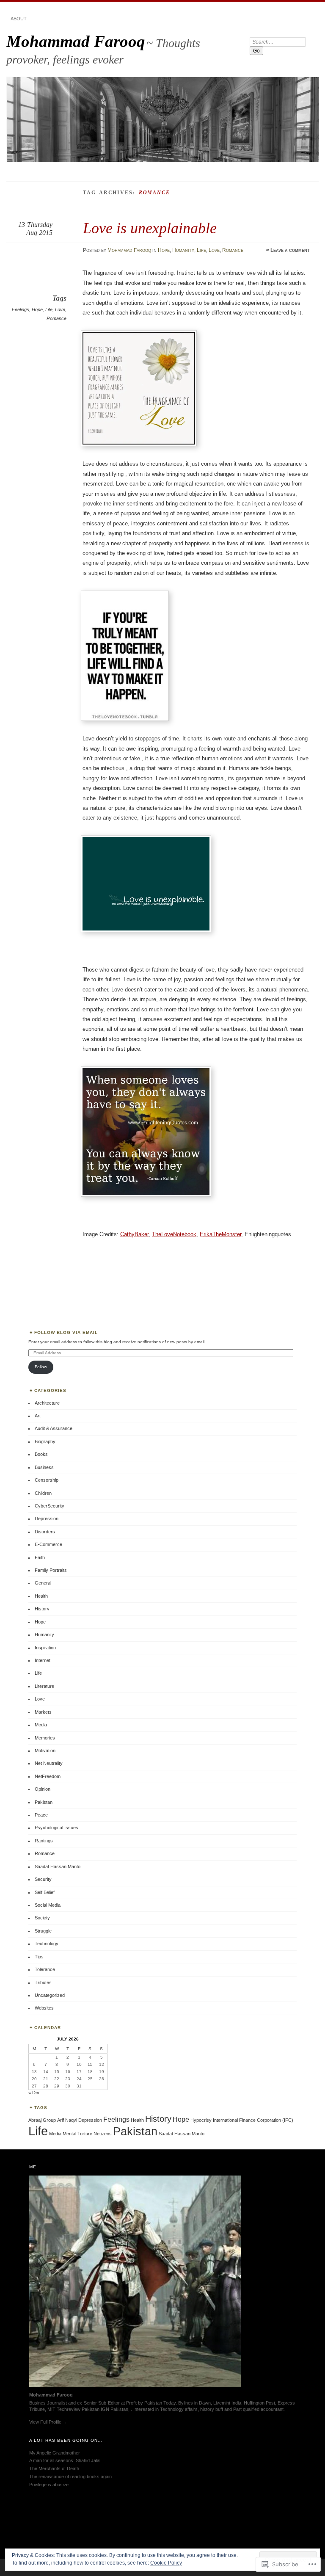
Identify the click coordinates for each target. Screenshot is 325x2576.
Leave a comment (290, 250)
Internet (43, 1660)
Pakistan (44, 1802)
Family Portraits (51, 1570)
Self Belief (45, 1892)
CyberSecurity (50, 1506)
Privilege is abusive (49, 2485)
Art (38, 1416)
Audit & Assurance (54, 1428)
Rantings (44, 1841)
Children (43, 1493)
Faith (40, 1557)
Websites (44, 2008)
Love (214, 250)
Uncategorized (50, 1995)
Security (43, 1879)
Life (201, 250)
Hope (164, 250)
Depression (47, 1519)
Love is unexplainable (150, 228)
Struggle (43, 1931)
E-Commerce (48, 1544)
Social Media (48, 1905)
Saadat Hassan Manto (58, 1866)
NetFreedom (48, 1776)
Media (41, 1725)
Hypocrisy (201, 2120)
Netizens (103, 2134)
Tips (39, 1957)
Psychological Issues (56, 1828)
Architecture (47, 1403)
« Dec (34, 2093)
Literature (44, 1686)
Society (42, 1918)
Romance (233, 250)
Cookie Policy (166, 2563)
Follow (41, 1367)
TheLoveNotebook (174, 1234)
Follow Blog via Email (66, 1332)
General (43, 1583)
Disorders (45, 1532)
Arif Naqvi (67, 2120)
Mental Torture (77, 2134)
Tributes (43, 1982)
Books (41, 1454)
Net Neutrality (49, 1763)
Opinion (43, 1789)
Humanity (183, 250)
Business (44, 1467)
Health (41, 1596)
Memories (45, 1738)
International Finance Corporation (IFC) (253, 2120)
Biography (45, 1441)
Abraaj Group (42, 2120)
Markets (43, 1712)
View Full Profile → (48, 2422)
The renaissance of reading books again (70, 2477)
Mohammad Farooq (76, 41)
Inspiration (45, 1648)
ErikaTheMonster (220, 1234)
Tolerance (45, 1969)
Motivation (45, 1750)
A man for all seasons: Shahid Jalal (65, 2460)
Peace (41, 1815)
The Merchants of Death (54, 2468)
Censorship (47, 1480)
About (19, 19)
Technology (47, 1944)
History (42, 1609)
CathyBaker (134, 1234)
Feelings (21, 309)
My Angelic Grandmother (55, 2453)
